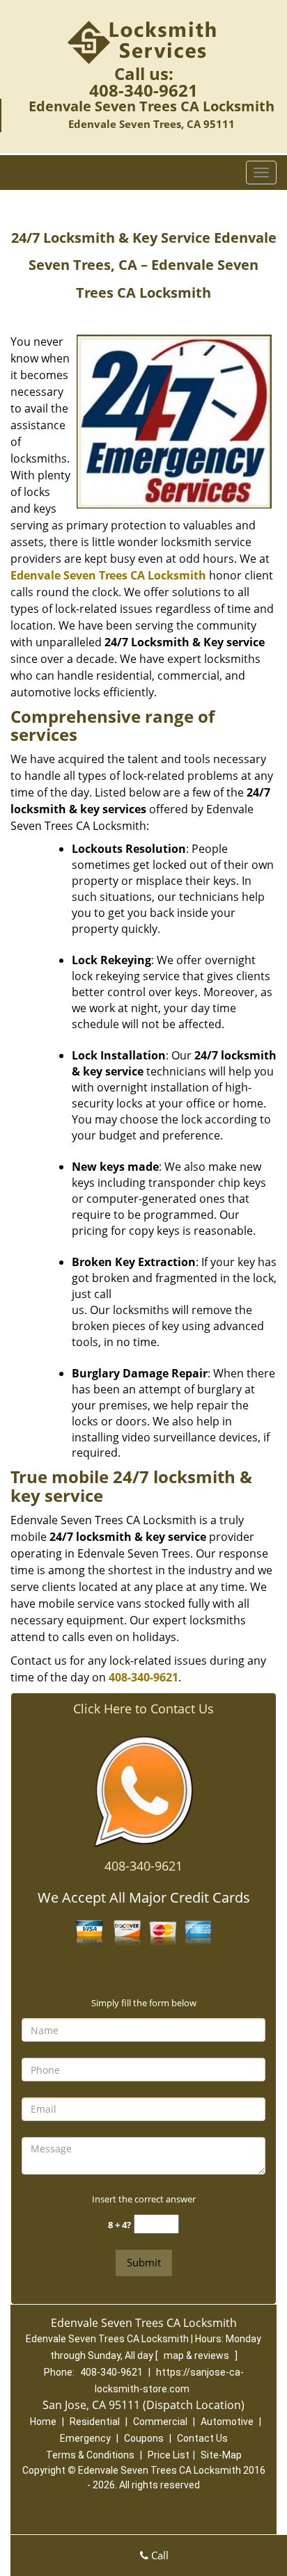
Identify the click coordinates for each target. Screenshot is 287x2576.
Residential (95, 2422)
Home (43, 2422)
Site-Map (221, 2455)
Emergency (85, 2438)
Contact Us (202, 2438)
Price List (169, 2455)
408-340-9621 (143, 90)
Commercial (160, 2422)
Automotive (227, 2422)
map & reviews (197, 2355)
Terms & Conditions (90, 2455)
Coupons (144, 2438)
